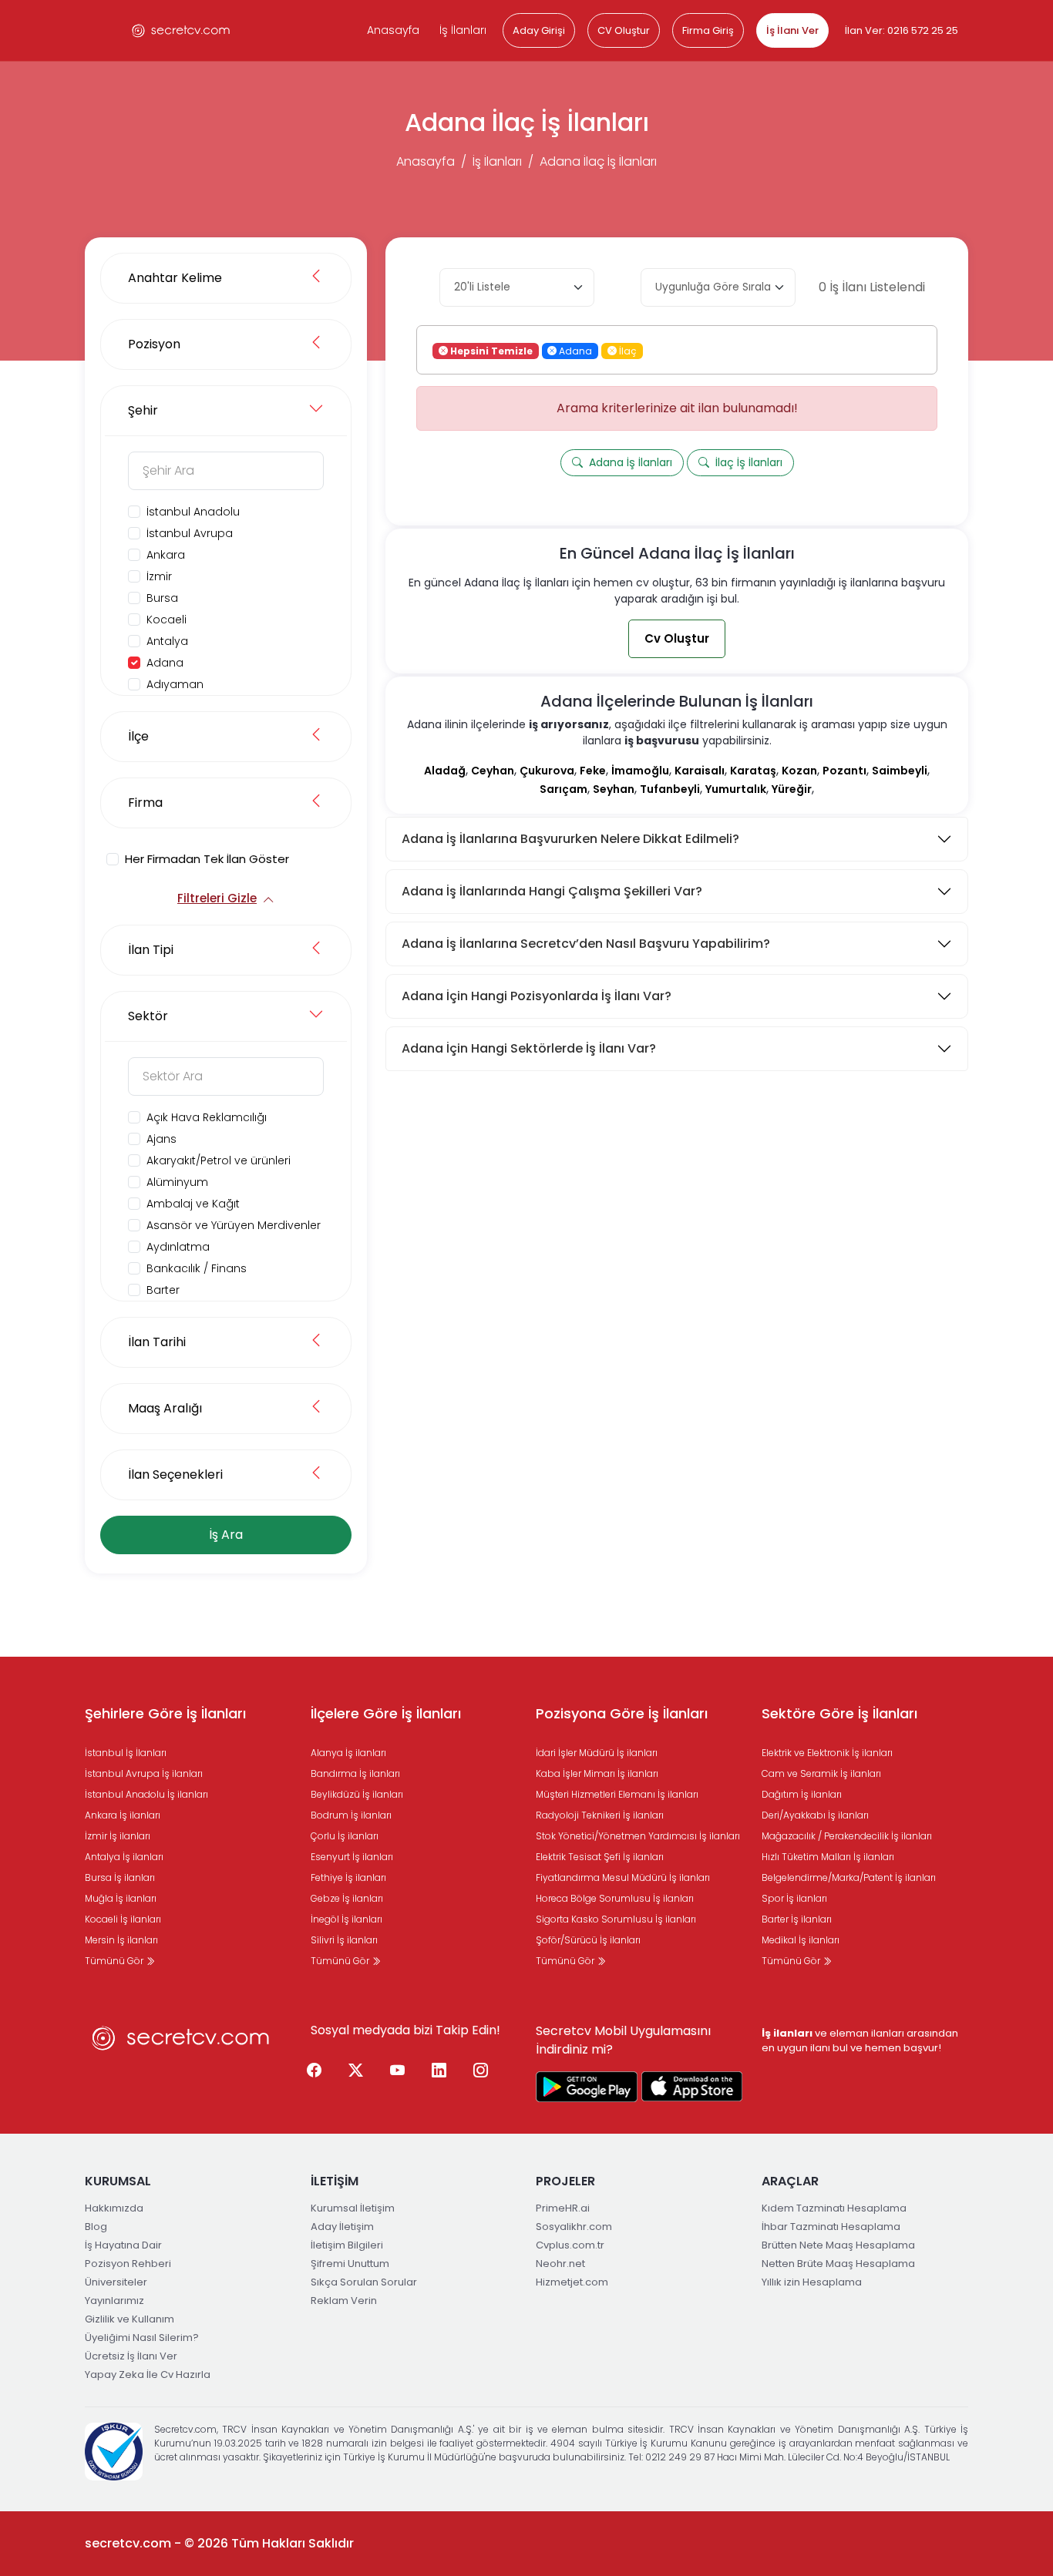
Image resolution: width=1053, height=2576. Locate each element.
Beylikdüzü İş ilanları (357, 1794)
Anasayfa (393, 30)
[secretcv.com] (181, 30)
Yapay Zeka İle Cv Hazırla (148, 2374)
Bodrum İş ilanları (351, 1815)
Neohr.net (560, 2264)
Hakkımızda (114, 2208)
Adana (165, 663)
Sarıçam (564, 789)
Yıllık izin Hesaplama (812, 2282)
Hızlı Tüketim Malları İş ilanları (828, 1857)
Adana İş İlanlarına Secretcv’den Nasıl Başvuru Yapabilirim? (586, 944)
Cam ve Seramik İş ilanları (821, 1773)
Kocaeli (167, 620)
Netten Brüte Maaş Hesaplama (838, 2264)
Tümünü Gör (115, 1961)
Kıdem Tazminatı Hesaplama (834, 2208)
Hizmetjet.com (572, 2282)
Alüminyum (177, 1182)
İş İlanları (463, 30)
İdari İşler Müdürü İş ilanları (597, 1753)
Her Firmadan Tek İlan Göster (207, 859)
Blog (96, 2227)
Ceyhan (493, 771)
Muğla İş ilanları (121, 1898)
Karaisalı (700, 771)
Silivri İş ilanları (344, 1940)
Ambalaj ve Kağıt (193, 1204)
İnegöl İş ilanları (347, 1919)
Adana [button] (574, 350)
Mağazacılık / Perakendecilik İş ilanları (847, 1836)
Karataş (753, 771)
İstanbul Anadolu (193, 512)
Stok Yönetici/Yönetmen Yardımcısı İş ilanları (638, 1836)
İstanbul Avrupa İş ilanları (144, 1773)
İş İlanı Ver (792, 30)
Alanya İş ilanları (348, 1753)
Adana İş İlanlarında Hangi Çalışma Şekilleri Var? (552, 891)
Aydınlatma (178, 1247)
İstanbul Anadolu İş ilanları (146, 1794)
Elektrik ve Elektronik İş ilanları (827, 1753)
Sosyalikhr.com (574, 2227)
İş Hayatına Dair (123, 2245)
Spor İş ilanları (794, 1898)
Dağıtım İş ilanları (802, 1794)
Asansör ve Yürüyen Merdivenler (234, 1225)
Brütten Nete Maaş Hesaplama (838, 2245)
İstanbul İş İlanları (126, 1753)
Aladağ (445, 771)
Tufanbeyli (670, 789)
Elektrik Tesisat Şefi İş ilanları (600, 1857)
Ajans (161, 1139)
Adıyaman (175, 684)
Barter (163, 1290)
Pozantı (844, 771)
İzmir (159, 576)
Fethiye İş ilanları (348, 1877)
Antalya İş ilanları (124, 1857)
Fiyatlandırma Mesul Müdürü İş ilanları (623, 1877)
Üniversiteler (116, 2282)
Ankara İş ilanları (123, 1815)
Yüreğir (792, 789)
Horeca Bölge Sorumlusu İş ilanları (615, 1898)
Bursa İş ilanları (120, 1877)
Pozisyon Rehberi (128, 2264)
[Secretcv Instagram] (481, 2071)
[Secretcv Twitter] (356, 2071)
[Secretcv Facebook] (315, 2071)
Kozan (799, 771)
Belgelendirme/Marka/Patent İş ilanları (849, 1877)
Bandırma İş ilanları (355, 1773)
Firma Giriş (708, 30)
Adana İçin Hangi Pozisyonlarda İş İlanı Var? (537, 996)
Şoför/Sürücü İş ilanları (588, 1940)
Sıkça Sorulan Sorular (364, 2282)
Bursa (162, 598)
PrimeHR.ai (563, 2208)
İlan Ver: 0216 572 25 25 (902, 30)
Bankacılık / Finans (197, 1268)
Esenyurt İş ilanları (352, 1857)
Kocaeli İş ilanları (123, 1919)
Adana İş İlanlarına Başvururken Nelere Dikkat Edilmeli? (570, 839)
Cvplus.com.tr (570, 2245)
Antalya (167, 641)
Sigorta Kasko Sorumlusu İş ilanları (616, 1919)
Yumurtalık (736, 789)
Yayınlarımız (114, 2301)
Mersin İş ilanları (121, 1940)
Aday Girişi (539, 30)
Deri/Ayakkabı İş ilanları (815, 1815)
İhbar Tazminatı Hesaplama (831, 2227)
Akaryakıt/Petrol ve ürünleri (219, 1160)
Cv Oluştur (677, 638)
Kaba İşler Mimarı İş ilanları (597, 1773)
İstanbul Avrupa (190, 533)
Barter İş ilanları (797, 1919)
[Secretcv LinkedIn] (439, 2071)
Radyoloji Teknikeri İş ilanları (600, 1815)
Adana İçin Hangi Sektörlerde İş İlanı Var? (529, 1048)
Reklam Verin (344, 2301)
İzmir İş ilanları (118, 1836)
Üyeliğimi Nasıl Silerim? (142, 2338)
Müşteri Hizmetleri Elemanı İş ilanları (617, 1794)
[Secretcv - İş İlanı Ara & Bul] (587, 2087)
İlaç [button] (627, 350)
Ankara (166, 555)
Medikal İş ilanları (801, 1940)
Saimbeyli (900, 771)
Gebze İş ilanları (347, 1898)
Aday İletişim (342, 2227)
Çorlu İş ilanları (345, 1836)
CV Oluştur (624, 30)
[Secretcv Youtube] (398, 2071)
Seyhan (614, 789)
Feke (593, 771)
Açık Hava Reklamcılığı (207, 1117)
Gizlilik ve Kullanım (130, 2319)
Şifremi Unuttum (350, 2264)
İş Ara (226, 1535)
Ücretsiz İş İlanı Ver (131, 2356)
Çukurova (547, 771)
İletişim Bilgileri (347, 2245)
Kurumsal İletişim (353, 2208)
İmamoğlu (640, 771)
